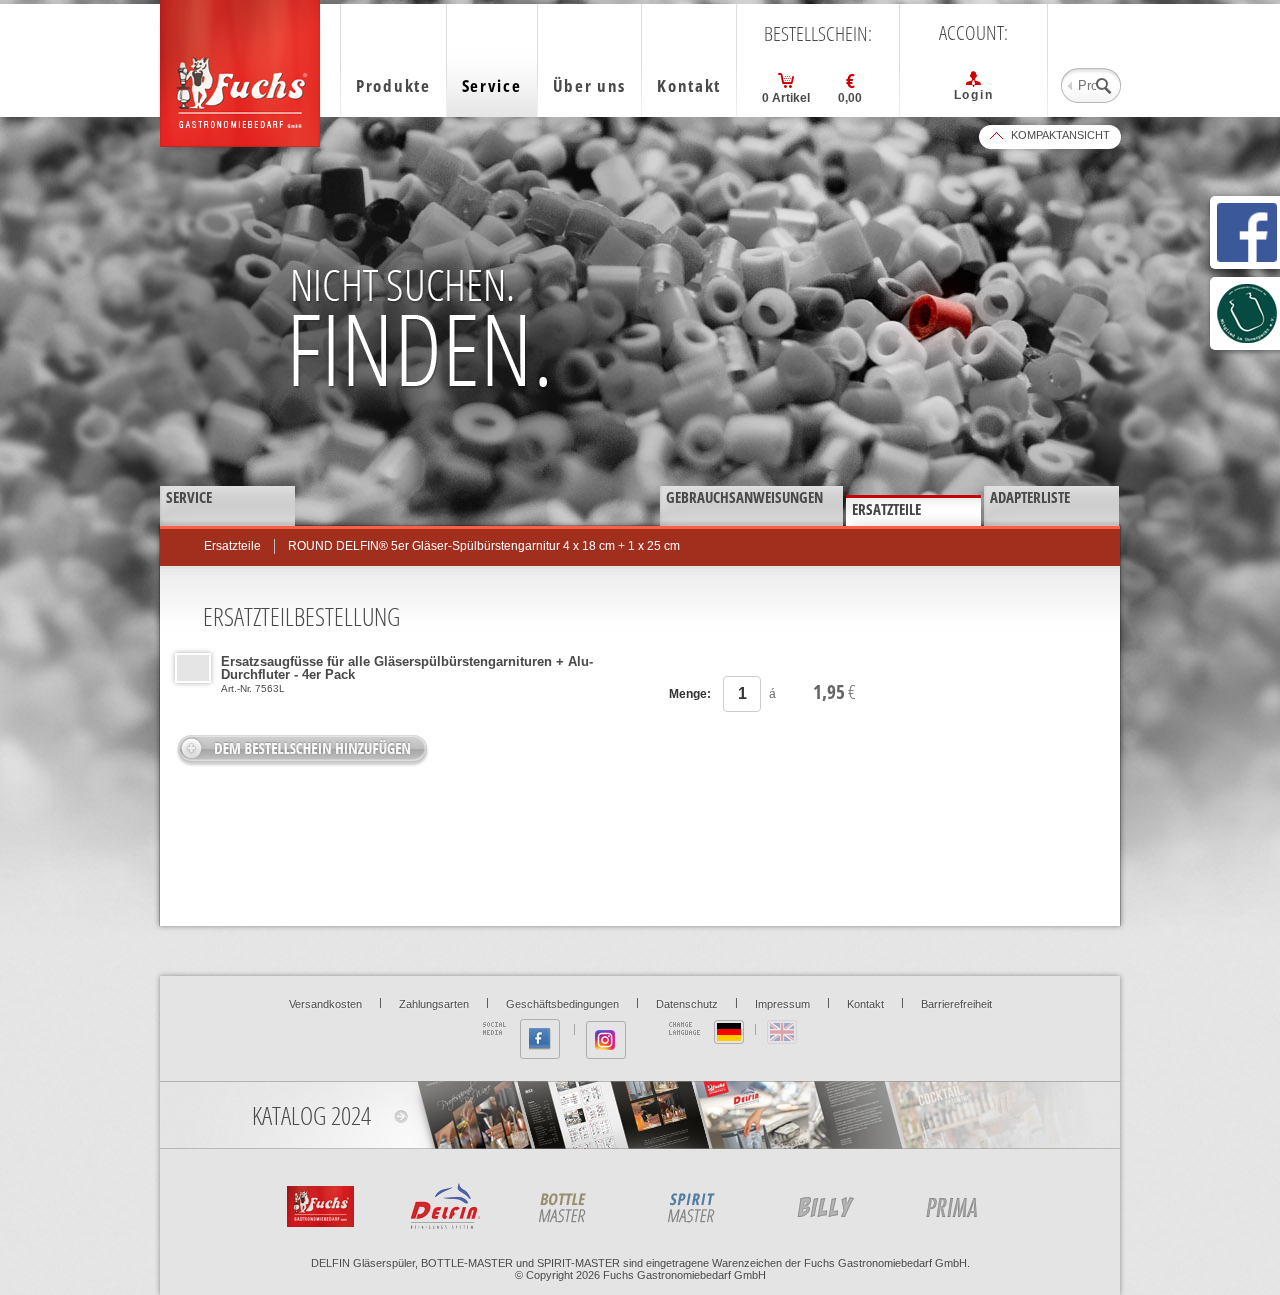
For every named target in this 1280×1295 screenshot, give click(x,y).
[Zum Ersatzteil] (193, 668)
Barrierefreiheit (956, 1004)
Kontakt (689, 85)
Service (492, 85)
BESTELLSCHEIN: (818, 34)
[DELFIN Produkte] (447, 1203)
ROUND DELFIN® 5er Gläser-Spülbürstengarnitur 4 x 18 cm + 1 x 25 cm (484, 546)
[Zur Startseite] (318, 1203)
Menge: (690, 694)
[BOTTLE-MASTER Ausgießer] (834, 1203)
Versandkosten (325, 1004)
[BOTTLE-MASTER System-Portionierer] (963, 1203)
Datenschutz (687, 1004)
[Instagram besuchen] (606, 1040)
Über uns (590, 85)
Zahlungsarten (434, 1004)
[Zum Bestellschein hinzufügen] (302, 750)
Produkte (393, 85)
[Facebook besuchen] (540, 1039)
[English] (782, 1032)
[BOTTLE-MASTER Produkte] (576, 1203)
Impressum (782, 1004)
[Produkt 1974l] (705, 1203)
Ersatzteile (232, 546)
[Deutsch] (729, 1032)
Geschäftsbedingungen (562, 1004)
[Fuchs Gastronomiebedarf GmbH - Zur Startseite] (240, 73)
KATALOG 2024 (311, 1115)
